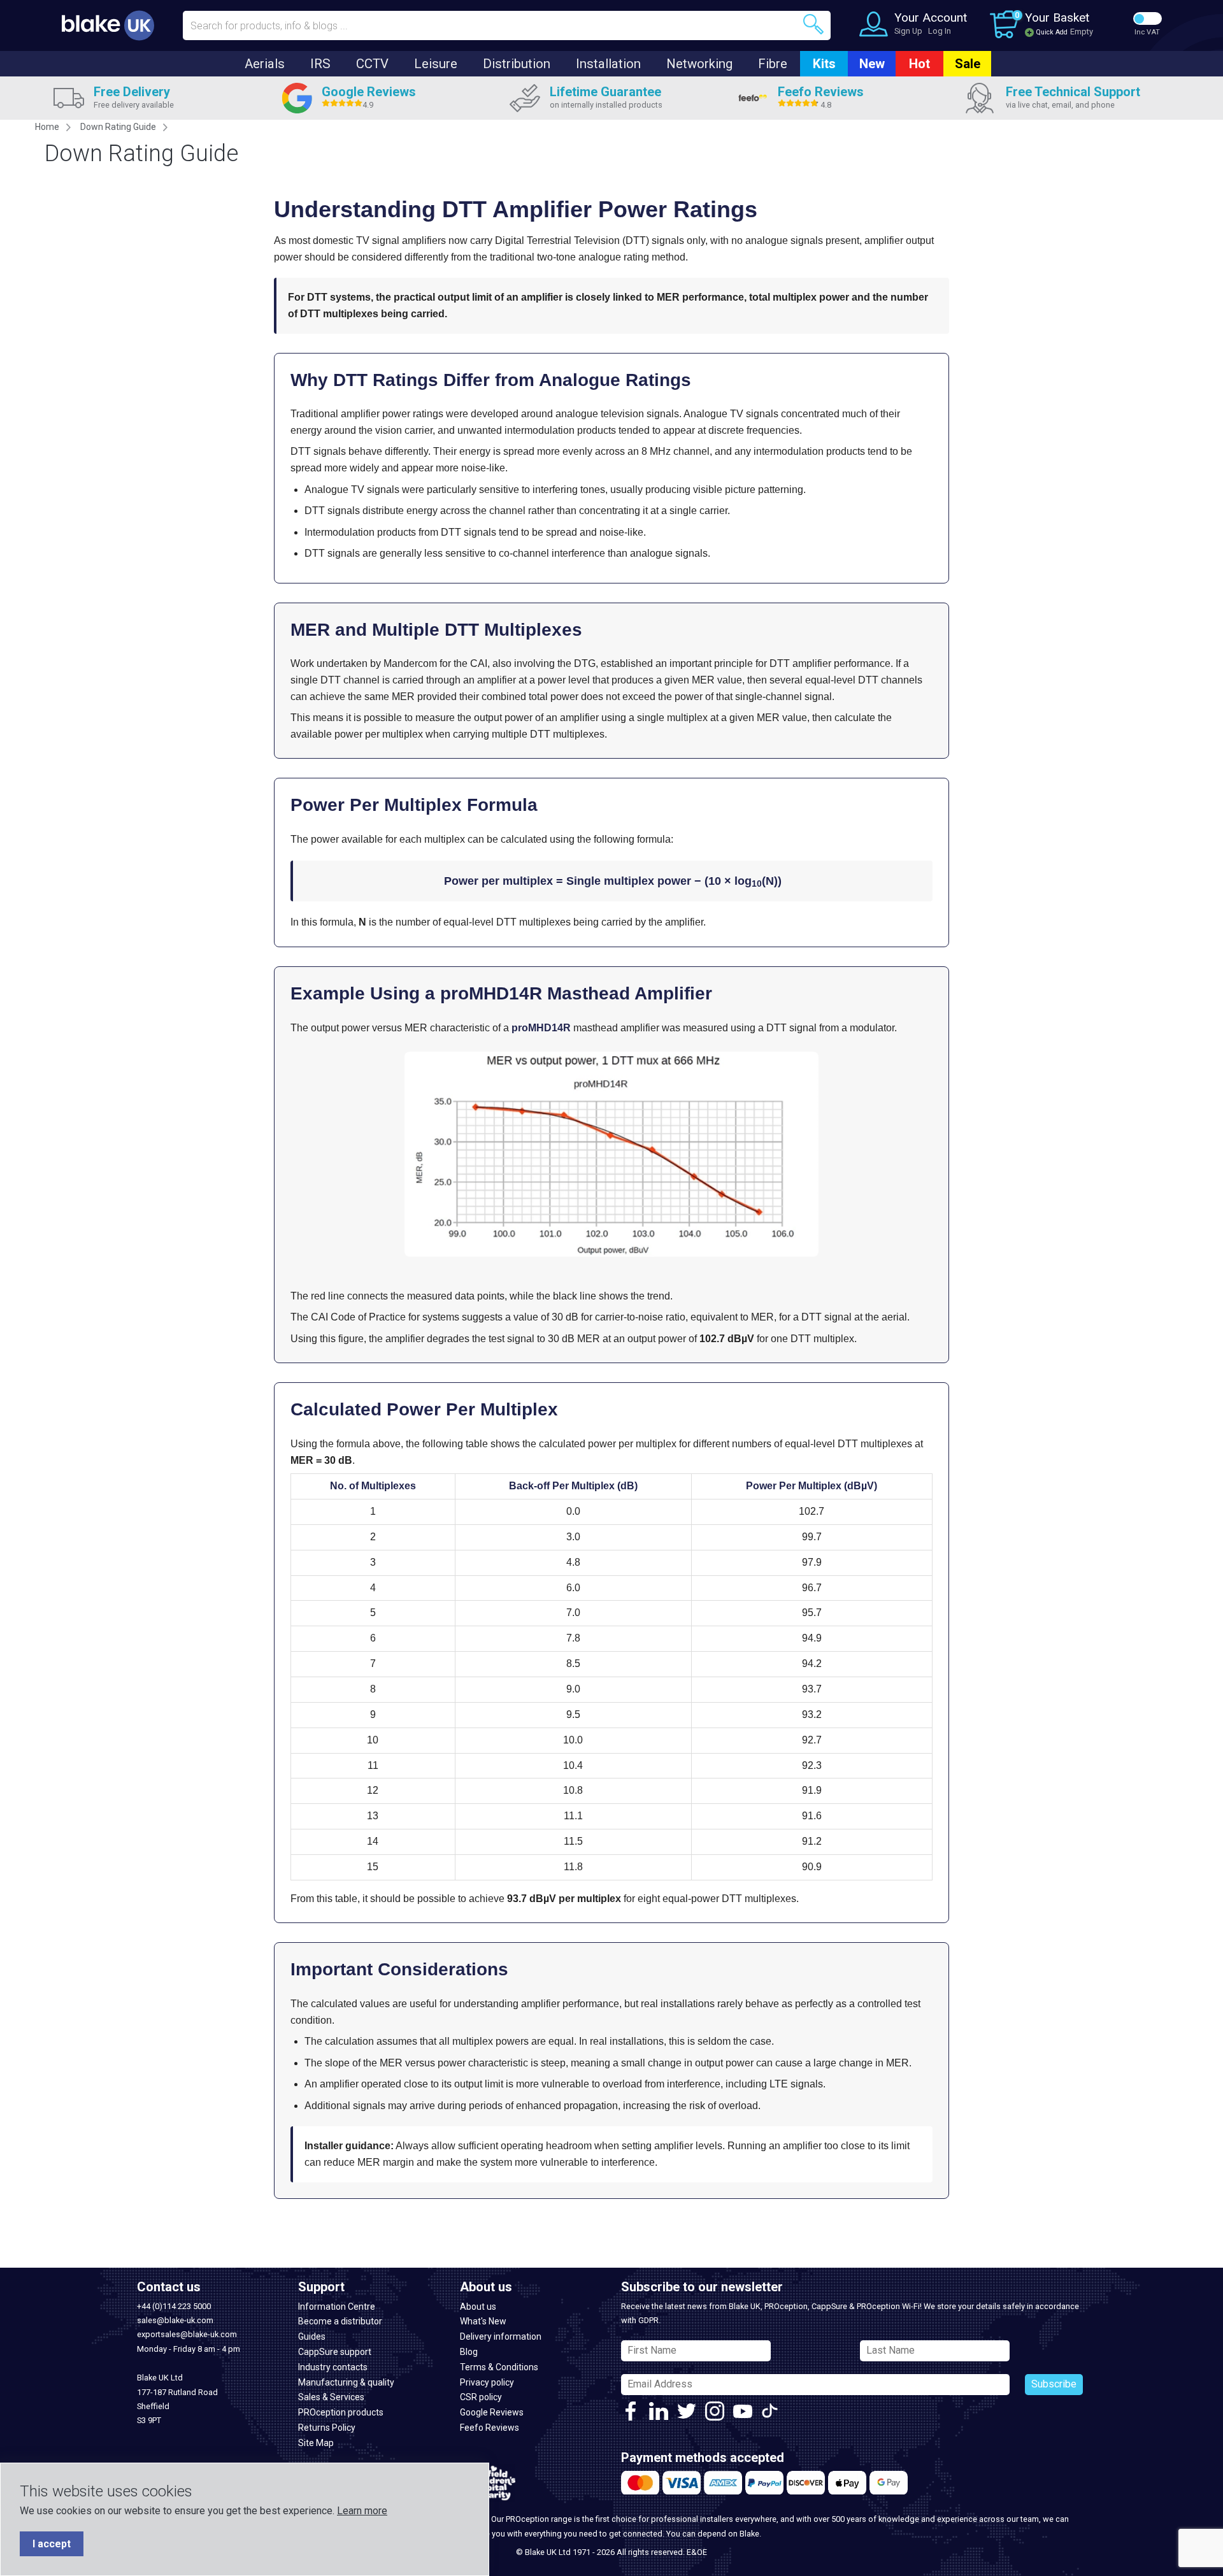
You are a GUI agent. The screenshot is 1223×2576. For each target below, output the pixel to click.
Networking (699, 64)
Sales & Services (331, 2397)
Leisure (436, 64)
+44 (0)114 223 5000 (174, 2306)
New (872, 64)
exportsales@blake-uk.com (187, 2334)
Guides (312, 2336)
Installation (608, 64)
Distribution (517, 64)
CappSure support (335, 2352)
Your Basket (1057, 18)
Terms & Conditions (499, 2367)
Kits (824, 64)
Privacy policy (487, 2382)
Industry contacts (333, 2367)
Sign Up (908, 31)
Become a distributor (340, 2321)
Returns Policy (327, 2428)
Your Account (931, 18)
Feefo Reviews (490, 2428)
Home (47, 127)
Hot (919, 64)
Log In (940, 31)
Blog (469, 2352)
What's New (483, 2321)
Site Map (316, 2443)
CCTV (372, 64)
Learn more (362, 2511)
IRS (320, 64)
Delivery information (501, 2336)
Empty (1082, 32)
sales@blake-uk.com (175, 2320)
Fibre (773, 64)
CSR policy (481, 2397)
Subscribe (1054, 2384)
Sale (968, 64)
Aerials (265, 64)
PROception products (341, 2412)
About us (478, 2307)
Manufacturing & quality (346, 2382)
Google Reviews (492, 2412)
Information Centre (337, 2307)
